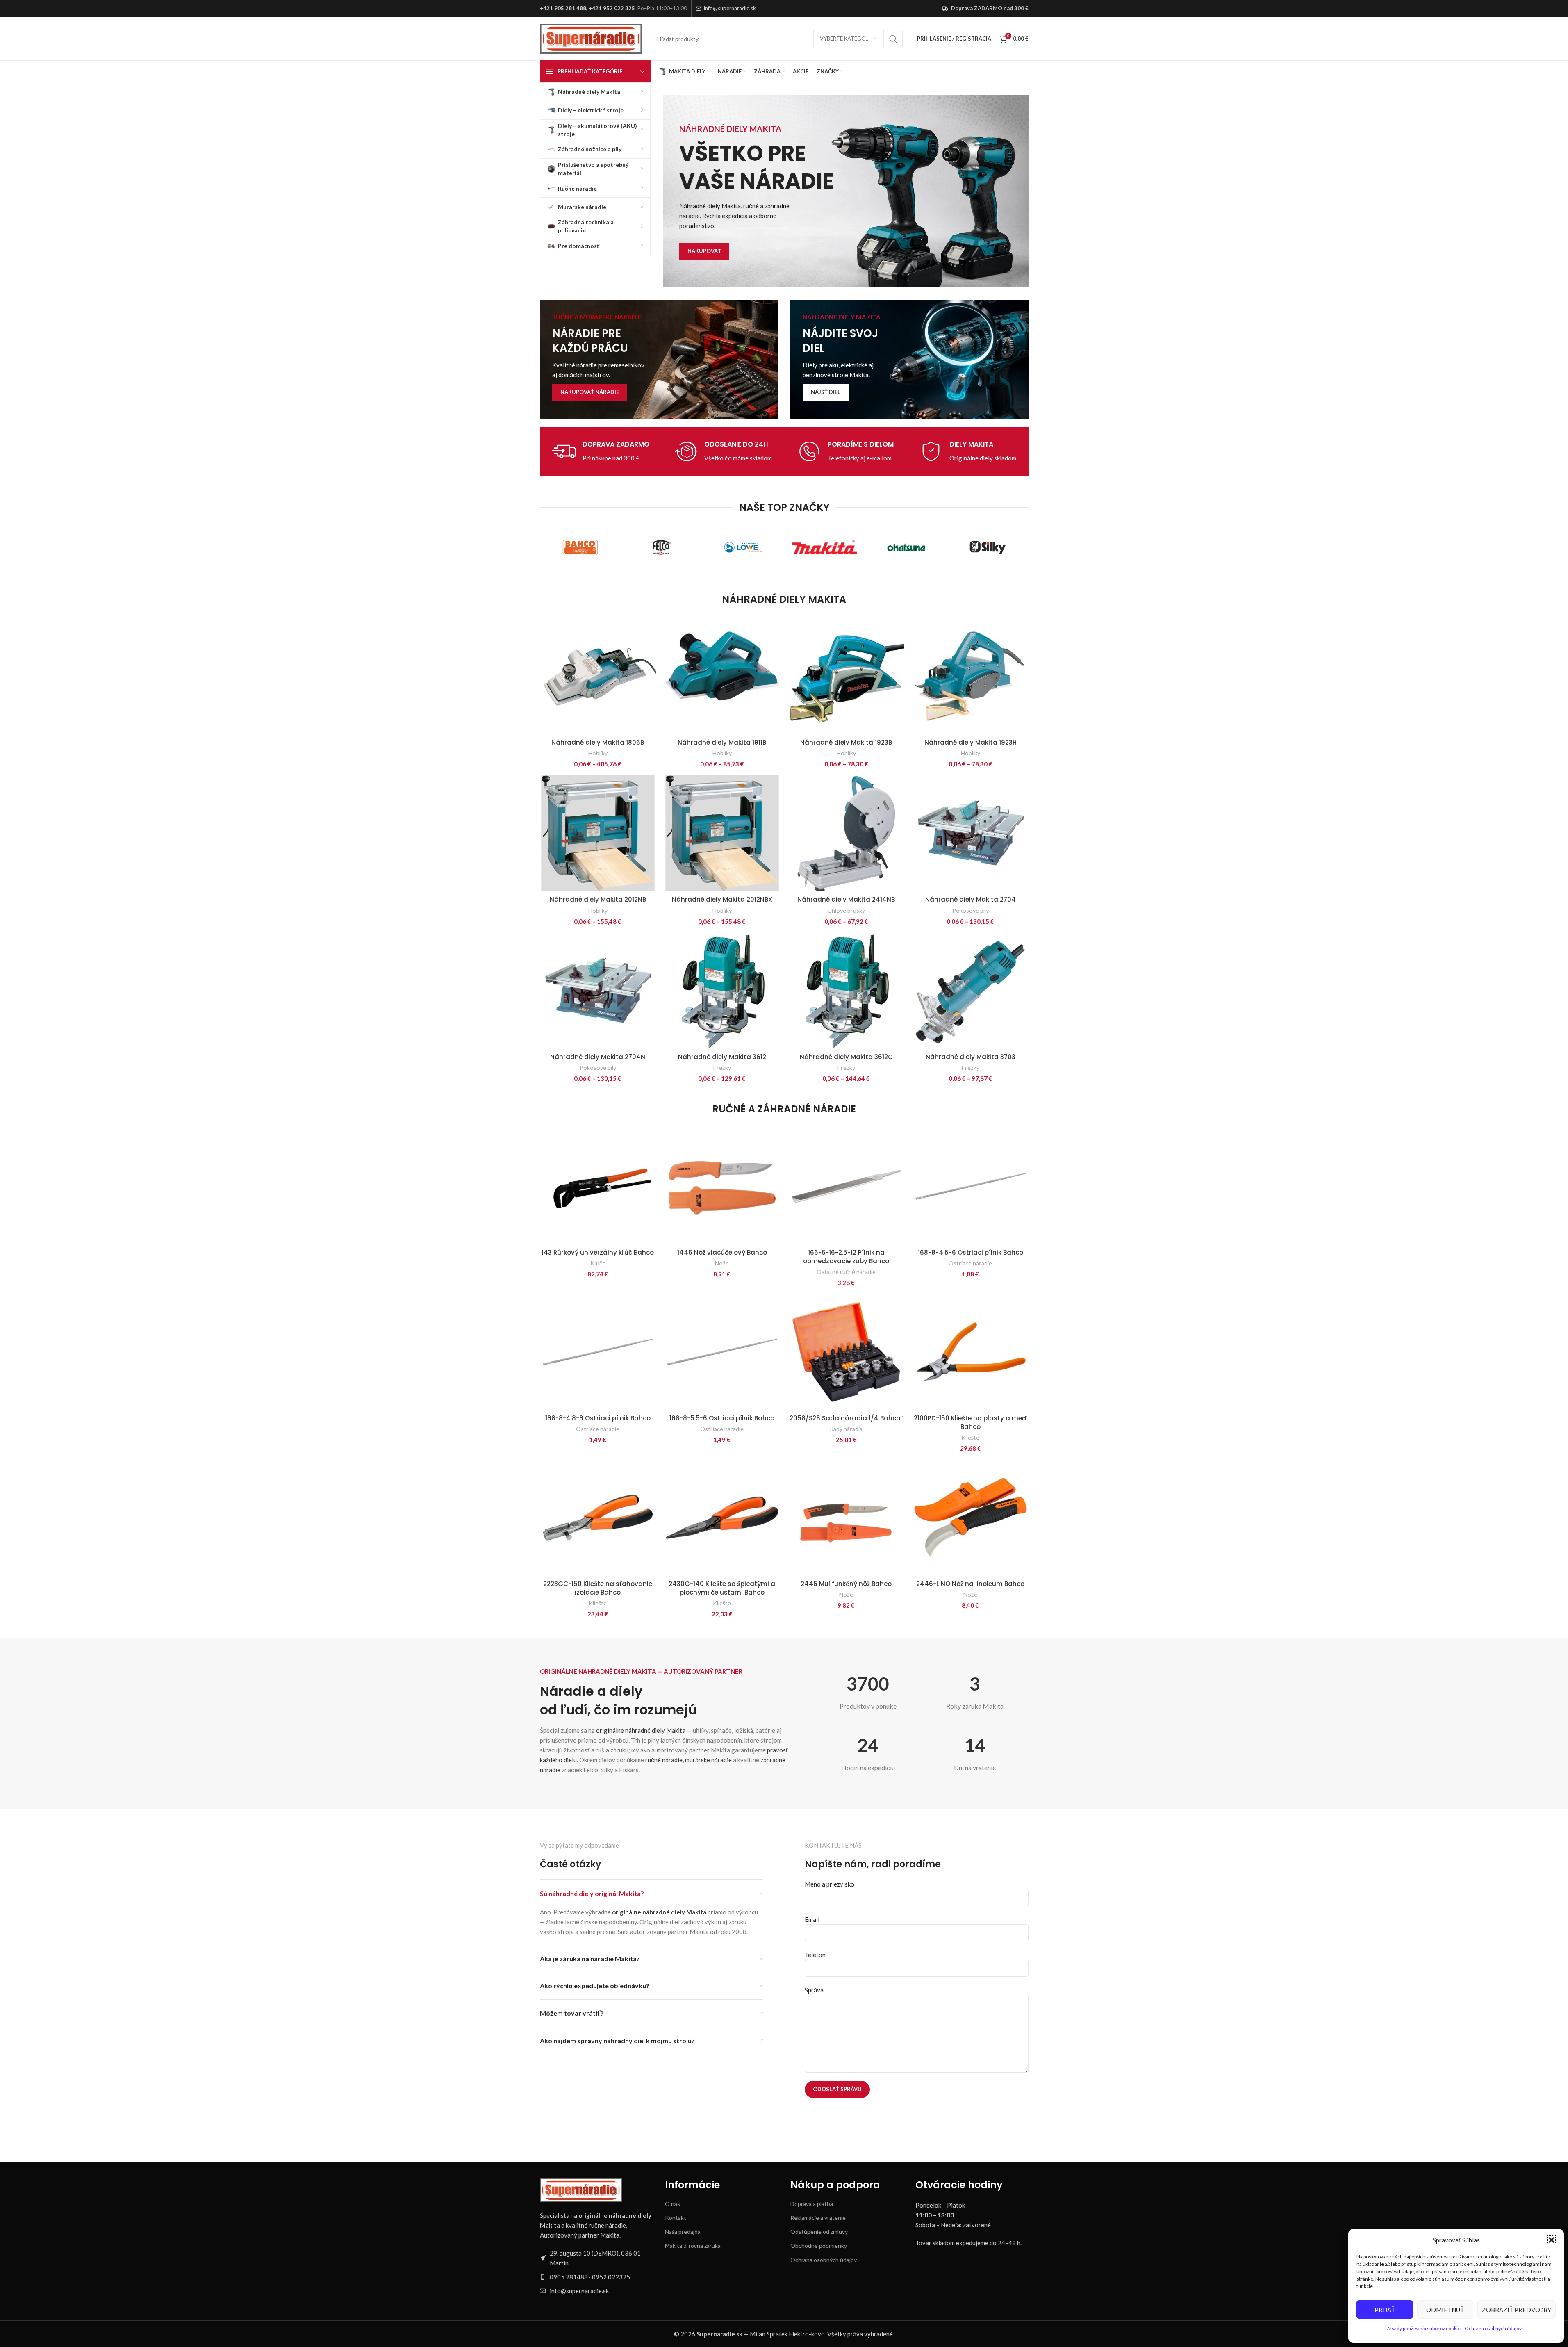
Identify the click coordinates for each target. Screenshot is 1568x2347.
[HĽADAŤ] (893, 39)
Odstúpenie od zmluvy (819, 2232)
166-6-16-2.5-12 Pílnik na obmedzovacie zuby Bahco (846, 1257)
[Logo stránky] (591, 38)
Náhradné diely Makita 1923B (846, 742)
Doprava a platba (812, 2204)
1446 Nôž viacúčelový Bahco (722, 1252)
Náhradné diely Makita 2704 (971, 899)
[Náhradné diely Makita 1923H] (971, 676)
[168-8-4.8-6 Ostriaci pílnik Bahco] (598, 1352)
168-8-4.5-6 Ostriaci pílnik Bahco (971, 1252)
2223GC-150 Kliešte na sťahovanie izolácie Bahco (598, 1588)
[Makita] (825, 547)
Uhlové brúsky (846, 910)
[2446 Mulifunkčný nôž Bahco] (846, 1518)
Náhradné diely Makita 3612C (846, 1057)
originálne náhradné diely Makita (641, 1730)
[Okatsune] (906, 547)
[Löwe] (743, 547)
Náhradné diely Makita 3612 (722, 1057)
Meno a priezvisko (830, 1884)
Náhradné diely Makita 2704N (598, 1057)
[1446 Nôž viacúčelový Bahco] (722, 1186)
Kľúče (598, 1263)
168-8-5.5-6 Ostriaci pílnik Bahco (722, 1418)
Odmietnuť (1445, 2310)
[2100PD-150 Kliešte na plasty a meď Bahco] (971, 1352)
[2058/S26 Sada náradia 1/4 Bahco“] (846, 1352)
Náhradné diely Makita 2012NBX (722, 899)
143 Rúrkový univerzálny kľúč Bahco (598, 1252)
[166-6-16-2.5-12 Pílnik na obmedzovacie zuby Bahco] (846, 1186)
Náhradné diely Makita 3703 (971, 1057)
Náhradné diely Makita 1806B (598, 742)
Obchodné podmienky (819, 2246)
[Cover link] (659, 359)
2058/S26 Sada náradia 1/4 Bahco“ (846, 1418)
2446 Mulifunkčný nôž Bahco (846, 1584)
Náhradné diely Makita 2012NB (598, 899)
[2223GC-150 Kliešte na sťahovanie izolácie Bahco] (598, 1518)
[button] (1552, 2240)
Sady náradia (846, 1429)
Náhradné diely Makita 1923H (971, 742)
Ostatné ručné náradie (846, 1272)
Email (812, 1919)
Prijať (1385, 2310)
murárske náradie (708, 1760)
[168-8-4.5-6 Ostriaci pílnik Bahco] (971, 1186)
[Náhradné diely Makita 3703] (971, 991)
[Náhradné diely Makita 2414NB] (846, 833)
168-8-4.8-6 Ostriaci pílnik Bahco (598, 1418)
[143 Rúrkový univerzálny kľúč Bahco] (598, 1186)
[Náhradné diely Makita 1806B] (598, 676)
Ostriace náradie (970, 1263)
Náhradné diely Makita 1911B (722, 742)
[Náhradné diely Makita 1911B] (722, 676)
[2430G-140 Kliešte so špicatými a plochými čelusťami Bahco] (722, 1518)
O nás (672, 2204)
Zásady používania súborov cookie (1423, 2328)
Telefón (815, 1955)
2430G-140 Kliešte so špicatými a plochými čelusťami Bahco (722, 1588)
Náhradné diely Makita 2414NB (846, 899)
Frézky (722, 1068)
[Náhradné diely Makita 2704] (971, 833)
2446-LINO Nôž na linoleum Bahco (970, 1584)
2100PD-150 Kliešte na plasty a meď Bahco (970, 1422)
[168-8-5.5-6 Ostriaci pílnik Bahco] (722, 1352)
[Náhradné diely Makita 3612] (722, 991)
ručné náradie (664, 1760)
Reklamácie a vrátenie (818, 2218)
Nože (722, 1263)
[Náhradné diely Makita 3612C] (846, 991)
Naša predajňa (683, 2232)
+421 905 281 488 (563, 8)
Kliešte (970, 1437)
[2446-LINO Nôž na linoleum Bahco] (971, 1518)
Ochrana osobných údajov (1493, 2328)
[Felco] (662, 547)
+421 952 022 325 (612, 8)
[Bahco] (581, 547)
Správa (814, 1990)
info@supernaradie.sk (730, 8)
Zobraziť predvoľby (1517, 2310)
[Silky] (988, 547)
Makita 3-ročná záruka (693, 2246)
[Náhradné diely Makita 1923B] (846, 676)
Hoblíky (598, 753)
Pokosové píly (971, 910)
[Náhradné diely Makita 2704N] (598, 991)
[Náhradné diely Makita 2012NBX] (722, 833)
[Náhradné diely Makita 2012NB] (598, 833)
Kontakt (676, 2218)
